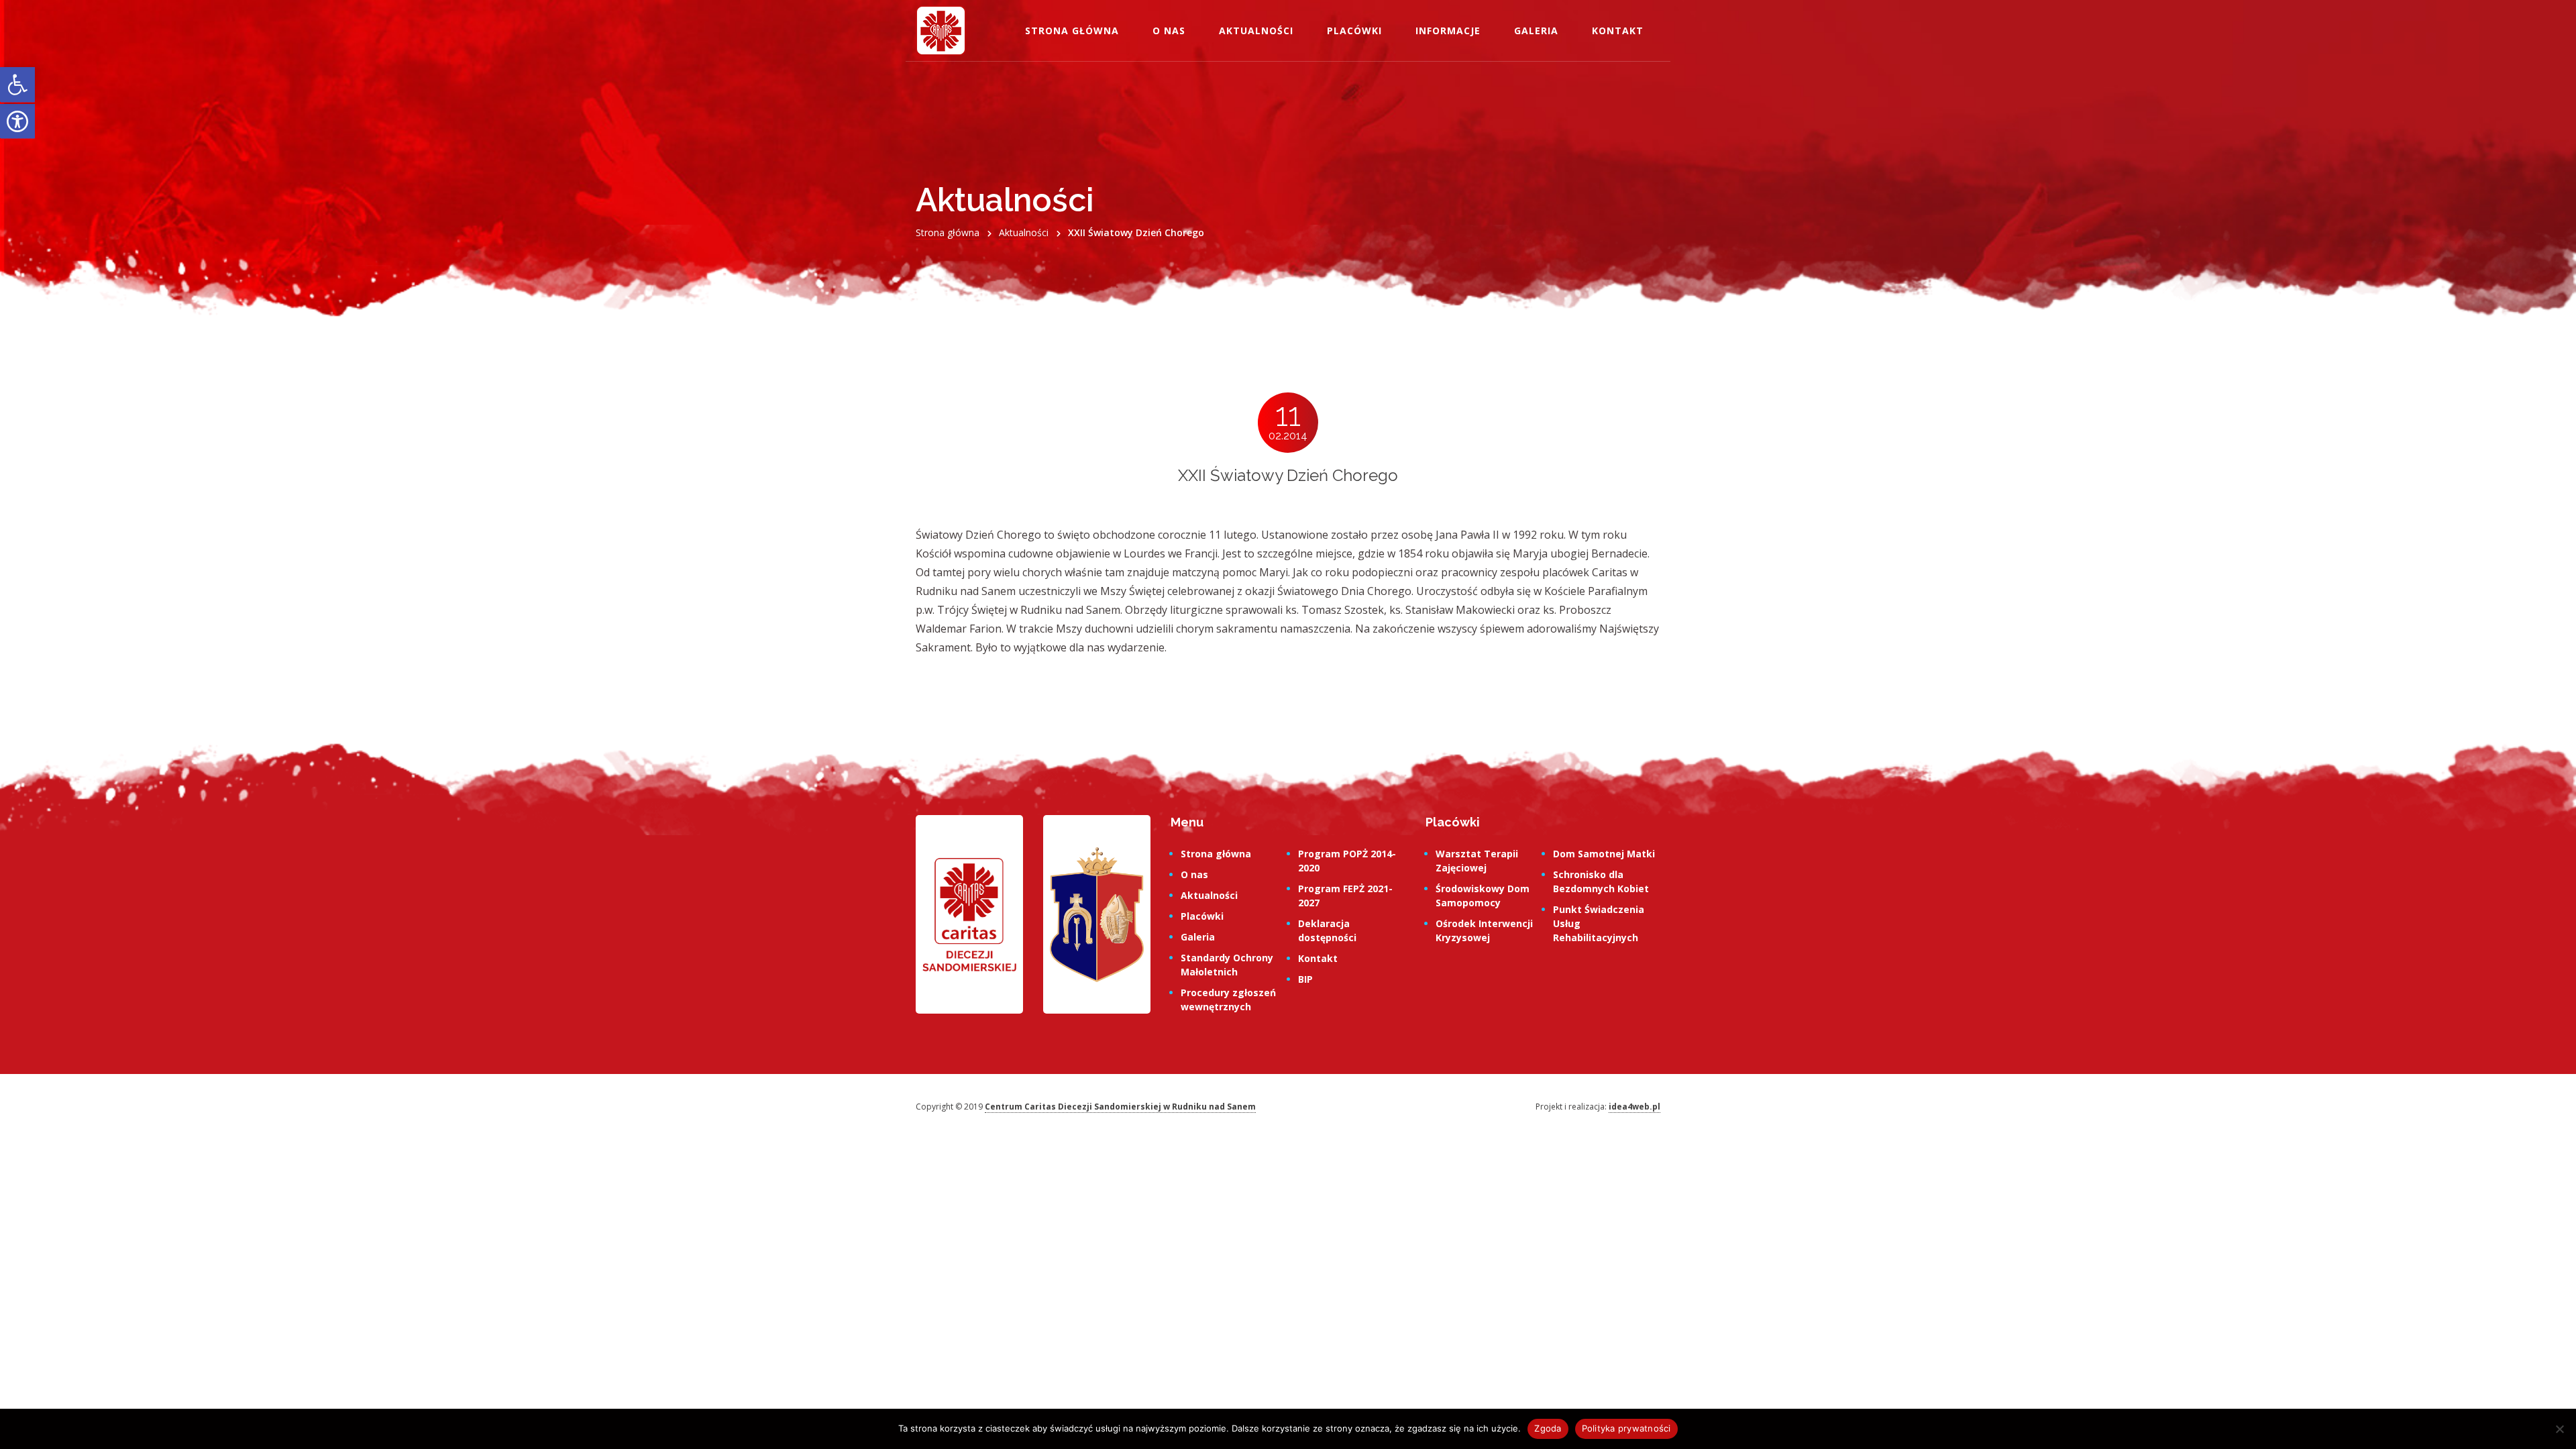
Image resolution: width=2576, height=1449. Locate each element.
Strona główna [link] (1072, 31)
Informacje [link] (1448, 31)
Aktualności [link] (1256, 31)
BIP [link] (1305, 979)
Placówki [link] (1354, 31)
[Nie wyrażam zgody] (2559, 1429)
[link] (17, 85)
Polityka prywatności (1626, 1428)
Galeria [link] (1536, 31)
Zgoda (1548, 1428)
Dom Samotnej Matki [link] (1604, 854)
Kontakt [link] (1618, 31)
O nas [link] (1169, 31)
